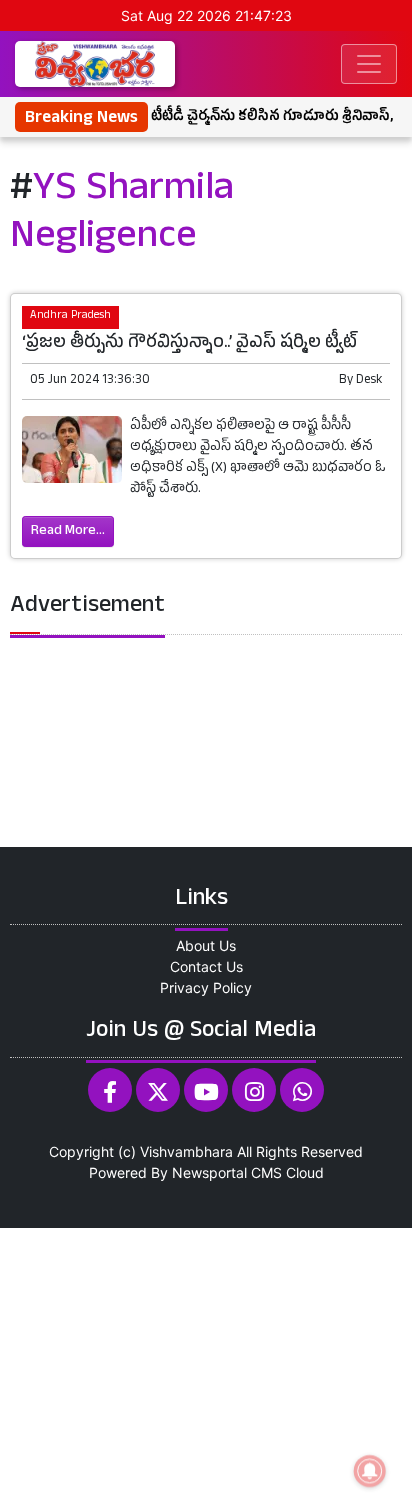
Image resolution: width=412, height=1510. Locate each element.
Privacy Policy (206, 987)
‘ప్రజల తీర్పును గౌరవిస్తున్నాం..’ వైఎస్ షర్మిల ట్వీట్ (189, 344)
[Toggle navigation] (369, 64)
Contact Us (206, 966)
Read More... (68, 531)
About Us (206, 945)
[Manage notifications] (370, 1471)
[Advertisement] (206, 1366)
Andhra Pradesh (70, 316)
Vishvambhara (186, 1151)
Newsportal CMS (227, 1172)
